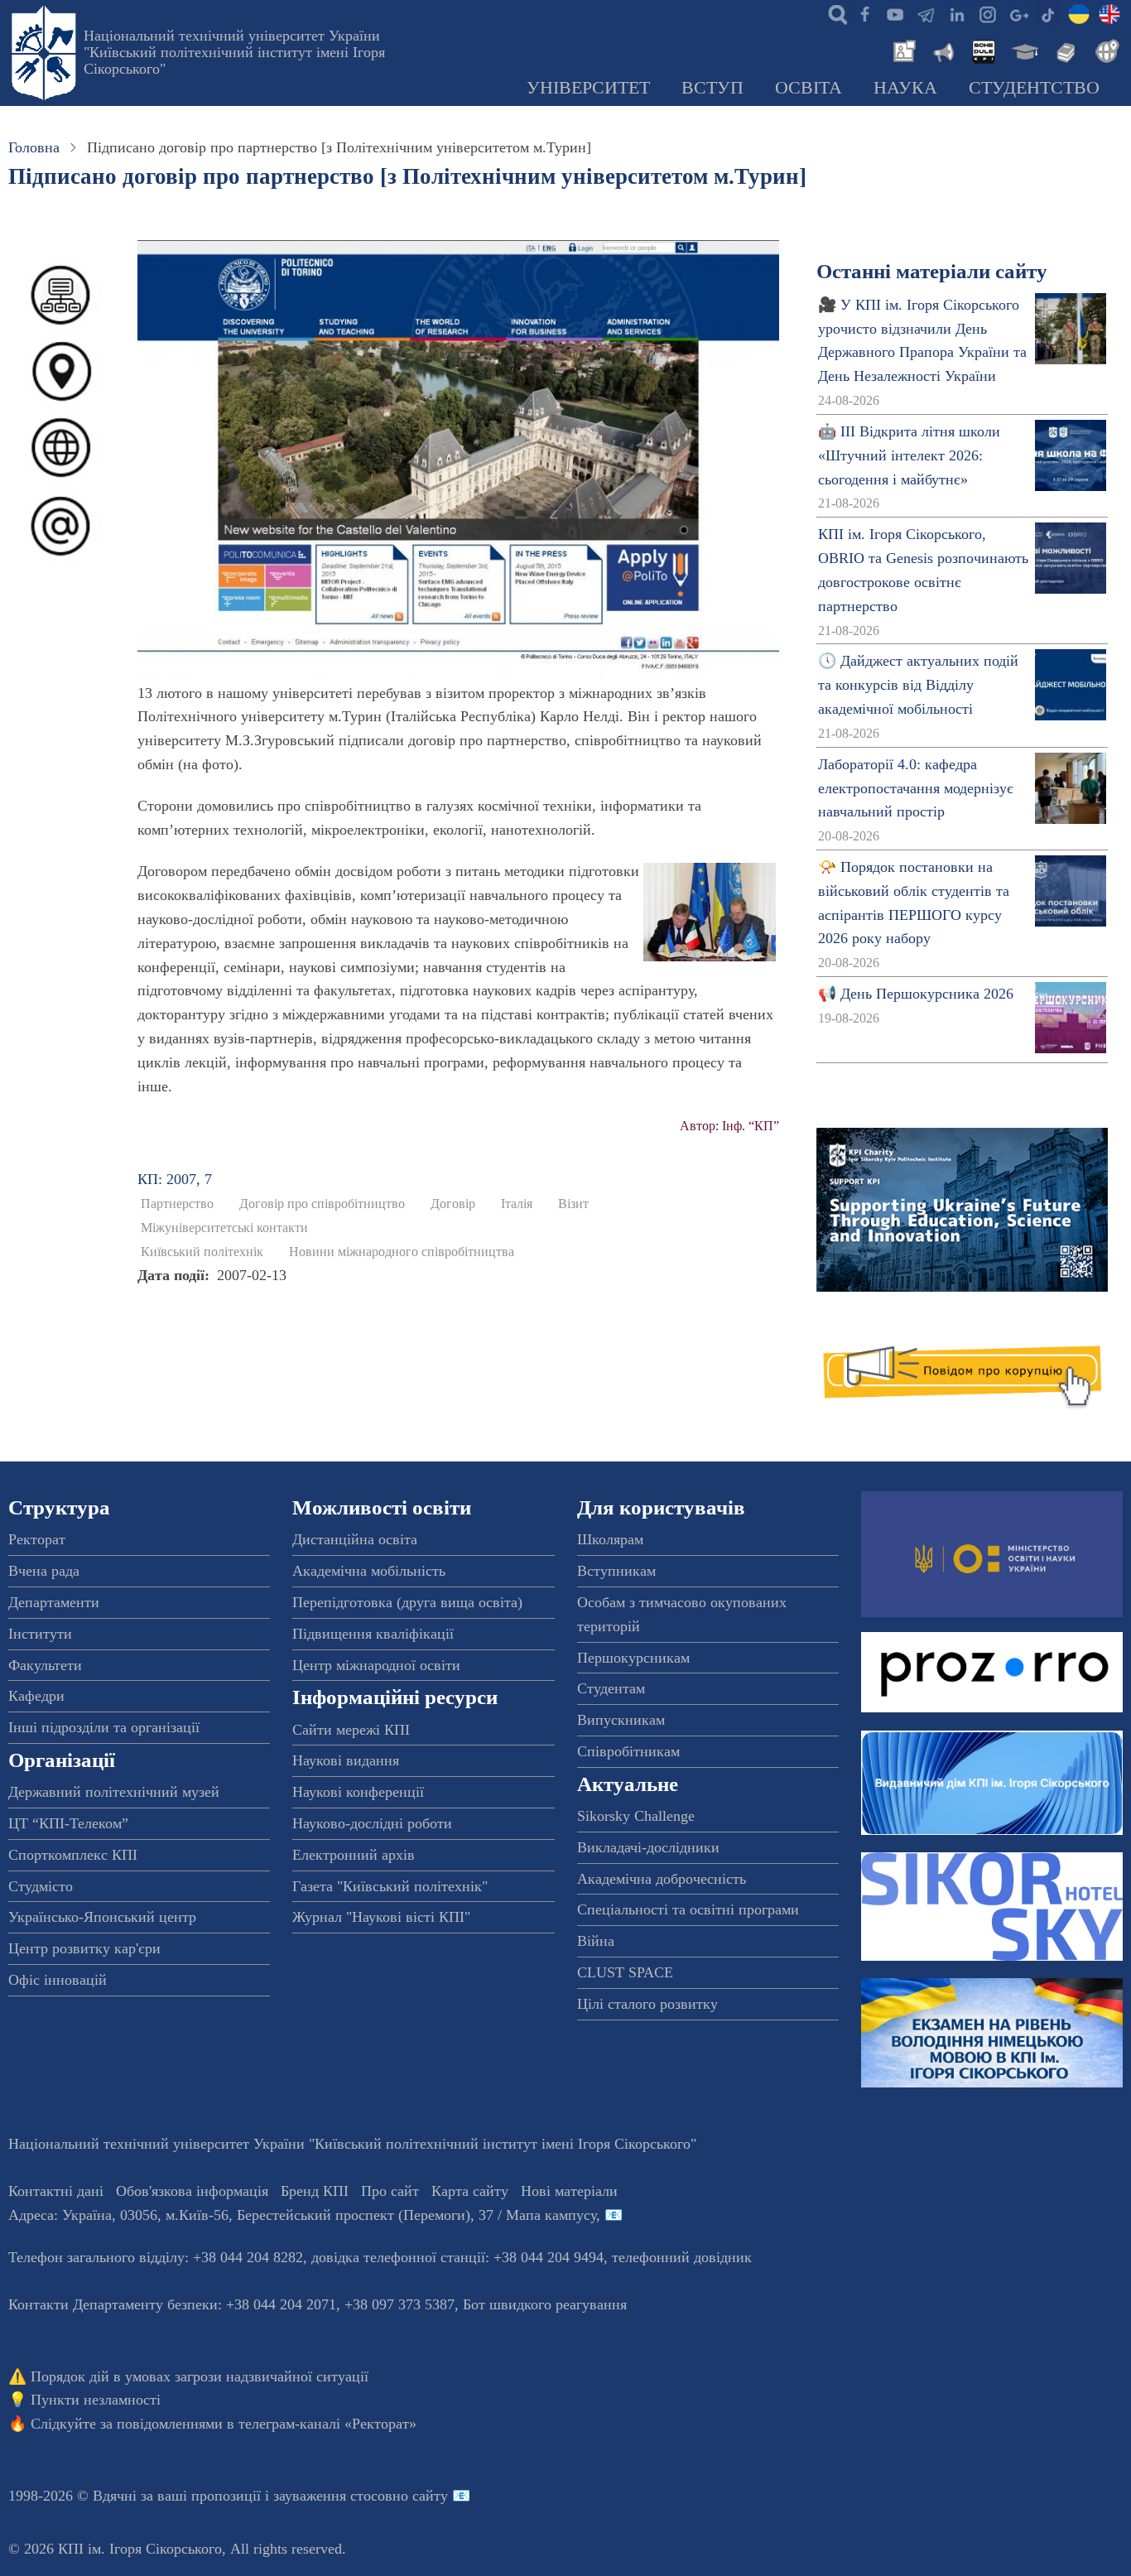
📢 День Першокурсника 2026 (916, 994)
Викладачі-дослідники (648, 1847)
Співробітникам (628, 1751)
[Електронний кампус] (1023, 50)
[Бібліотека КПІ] (1064, 50)
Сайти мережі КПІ (351, 1730)
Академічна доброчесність (662, 1879)
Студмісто (41, 1886)
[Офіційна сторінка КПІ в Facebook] (864, 13)
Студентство (1034, 88)
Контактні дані (56, 2191)
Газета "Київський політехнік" (390, 1886)
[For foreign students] (1105, 50)
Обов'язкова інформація (192, 2191)
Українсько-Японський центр (102, 1917)
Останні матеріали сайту (932, 271)
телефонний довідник (682, 2257)
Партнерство (177, 1204)
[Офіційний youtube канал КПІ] (895, 13)
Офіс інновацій (58, 1980)
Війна (596, 1941)
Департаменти (54, 1602)
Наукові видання (346, 1760)
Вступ (712, 88)
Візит (573, 1204)
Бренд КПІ (315, 2191)
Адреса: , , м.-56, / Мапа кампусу (302, 2215)
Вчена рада (44, 1571)
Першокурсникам (633, 1658)
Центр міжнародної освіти (376, 1665)
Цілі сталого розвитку (647, 2004)
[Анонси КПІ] (942, 50)
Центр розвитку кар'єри (84, 1948)
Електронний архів (354, 1855)
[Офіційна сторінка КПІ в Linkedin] (956, 13)
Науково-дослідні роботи (372, 1823)
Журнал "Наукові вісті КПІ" (381, 1917)
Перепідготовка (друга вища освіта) (407, 1602)
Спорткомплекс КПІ (73, 1855)
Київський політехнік (202, 1252)
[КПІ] (1079, 13)
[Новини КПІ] (902, 50)
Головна (34, 147)
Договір (453, 1204)
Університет (588, 88)
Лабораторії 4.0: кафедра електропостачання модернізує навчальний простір (916, 788)
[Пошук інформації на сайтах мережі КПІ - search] (834, 13)
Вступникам (616, 1571)
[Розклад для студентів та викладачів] (983, 50)
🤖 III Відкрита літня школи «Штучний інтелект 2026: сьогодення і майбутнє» (909, 455)
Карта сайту (470, 2191)
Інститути (40, 1634)
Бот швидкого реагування (545, 2304)
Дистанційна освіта (355, 1539)
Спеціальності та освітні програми (688, 1909)
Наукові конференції (358, 1792)
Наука (905, 88)
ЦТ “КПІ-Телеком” (68, 1823)
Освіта (809, 88)
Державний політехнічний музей (114, 1792)
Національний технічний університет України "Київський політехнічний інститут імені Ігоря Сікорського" (234, 52)
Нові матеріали (569, 2191)
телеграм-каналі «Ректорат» (327, 2424)
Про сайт (390, 2191)
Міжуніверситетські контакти (224, 1228)
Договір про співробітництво (322, 1204)
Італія (517, 1204)
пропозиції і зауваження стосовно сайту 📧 (331, 2496)
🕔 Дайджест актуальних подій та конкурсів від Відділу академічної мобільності (918, 685)
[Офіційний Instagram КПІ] (987, 13)
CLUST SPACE (625, 1972)
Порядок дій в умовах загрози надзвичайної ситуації (200, 2376)
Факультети (45, 1665)
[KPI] (1109, 13)
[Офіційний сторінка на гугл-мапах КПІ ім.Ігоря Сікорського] (1018, 13)
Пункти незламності (96, 2400)
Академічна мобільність (369, 1571)
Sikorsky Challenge (636, 1816)
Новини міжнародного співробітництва (402, 1252)
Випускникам (621, 1720)
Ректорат (37, 1539)
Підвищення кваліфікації (373, 1634)
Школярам (610, 1539)
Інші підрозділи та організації (104, 1727)
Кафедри (36, 1696)
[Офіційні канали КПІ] (926, 13)
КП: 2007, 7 (175, 1179)
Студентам (611, 1688)
